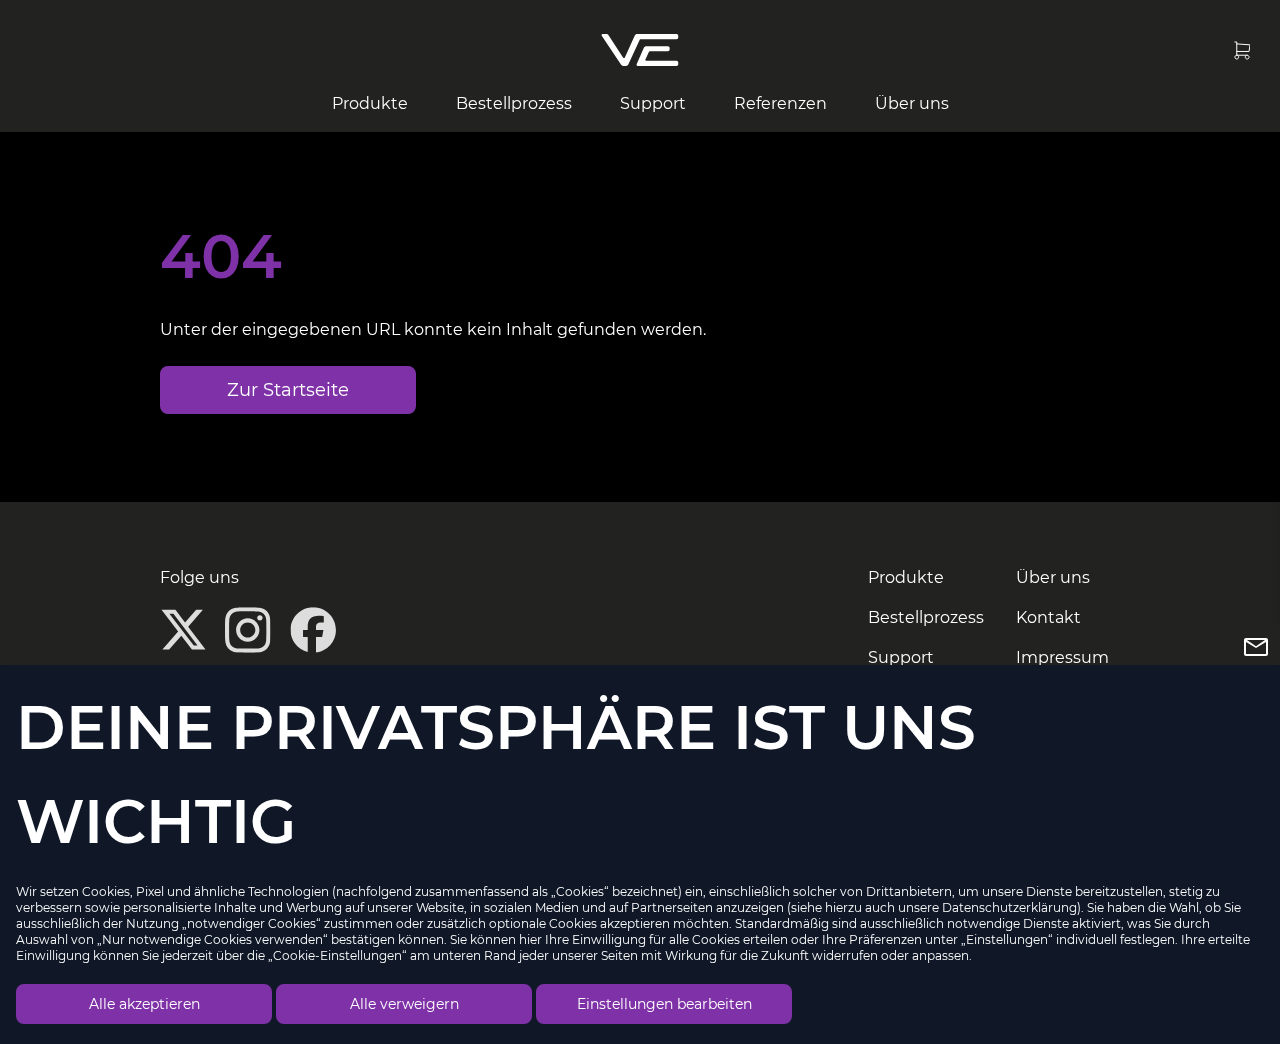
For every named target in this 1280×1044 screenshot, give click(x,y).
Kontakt (1048, 617)
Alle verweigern (404, 1004)
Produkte (370, 103)
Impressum (1062, 657)
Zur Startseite (288, 390)
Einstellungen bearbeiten (664, 1004)
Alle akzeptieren (144, 1004)
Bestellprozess (514, 103)
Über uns (912, 103)
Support (653, 103)
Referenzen (780, 103)
